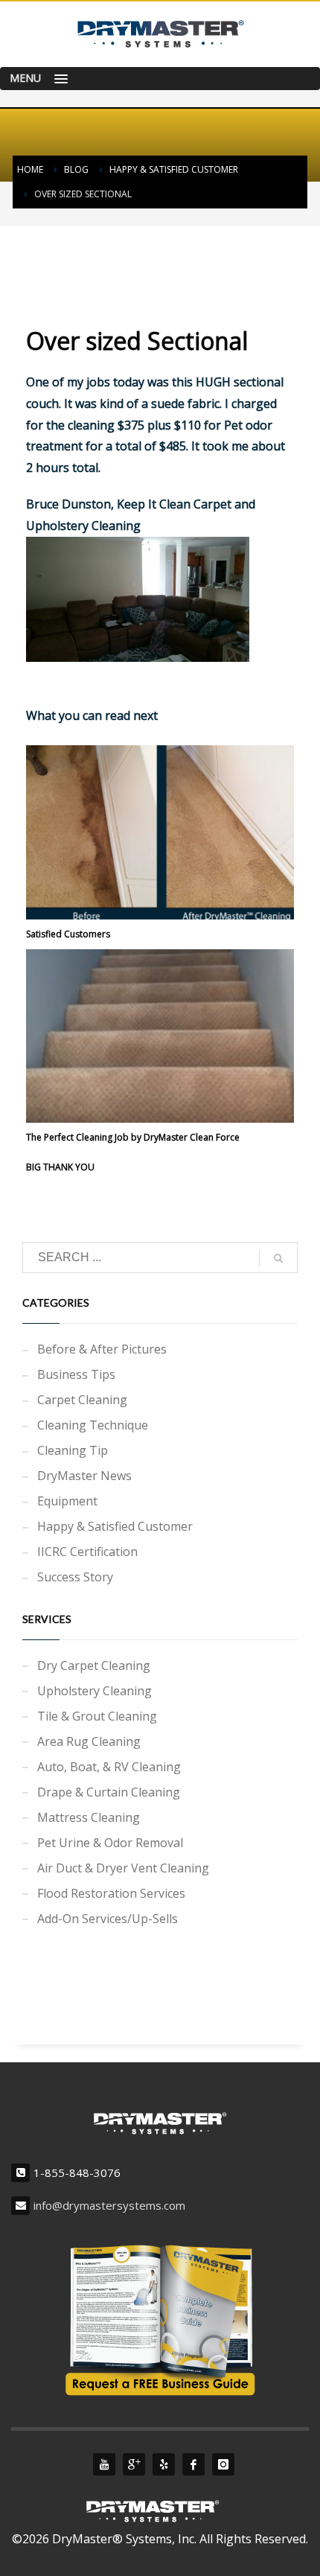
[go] (278, 1258)
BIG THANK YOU (60, 1167)
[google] (134, 2464)
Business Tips (76, 1374)
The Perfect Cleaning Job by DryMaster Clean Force (133, 1137)
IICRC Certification (87, 1552)
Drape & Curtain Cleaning (109, 1792)
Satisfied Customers (68, 934)
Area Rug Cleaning (89, 1741)
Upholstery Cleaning (95, 1691)
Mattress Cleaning (89, 1817)
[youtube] (104, 2464)
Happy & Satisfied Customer (115, 1526)
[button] (160, 79)
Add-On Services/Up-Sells (108, 1919)
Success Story (75, 1577)
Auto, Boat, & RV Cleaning (109, 1767)
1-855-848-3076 (77, 2173)
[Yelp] (164, 2464)
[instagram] (223, 2464)
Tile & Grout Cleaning (97, 1716)
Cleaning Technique (93, 1425)
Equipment (67, 1501)
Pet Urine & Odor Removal (110, 1843)
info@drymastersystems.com (109, 2206)
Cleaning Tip (73, 1450)
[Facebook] (193, 2464)
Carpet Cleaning (82, 1400)
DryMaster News (84, 1476)
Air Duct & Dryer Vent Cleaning (123, 1868)
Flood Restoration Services (111, 1893)
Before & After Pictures (102, 1349)
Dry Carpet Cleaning (94, 1665)
